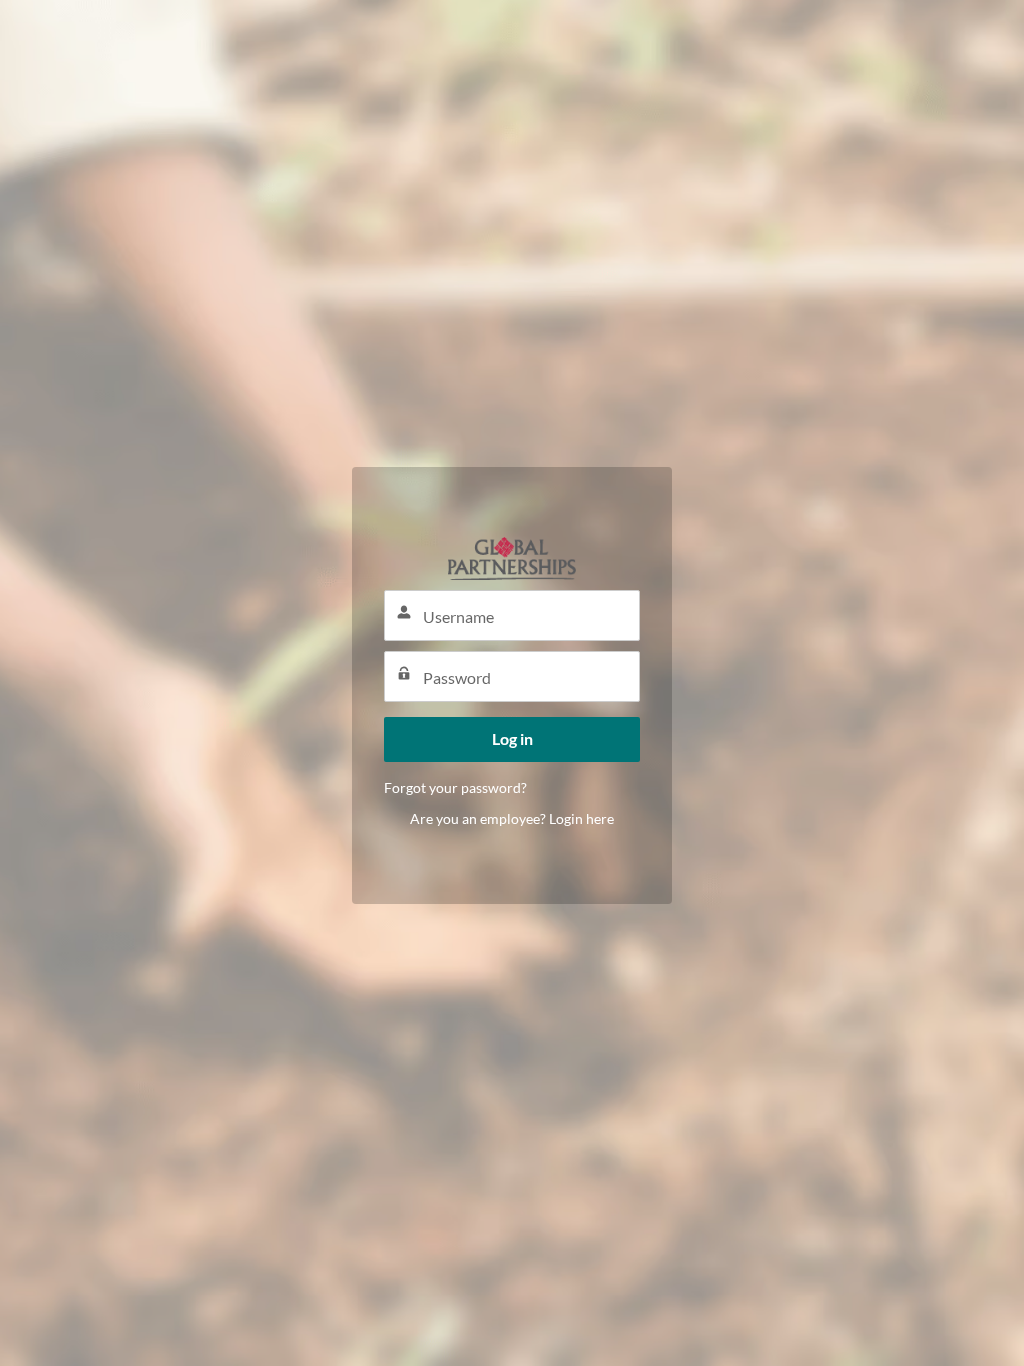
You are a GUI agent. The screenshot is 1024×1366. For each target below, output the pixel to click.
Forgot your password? (455, 787)
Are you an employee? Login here (512, 818)
